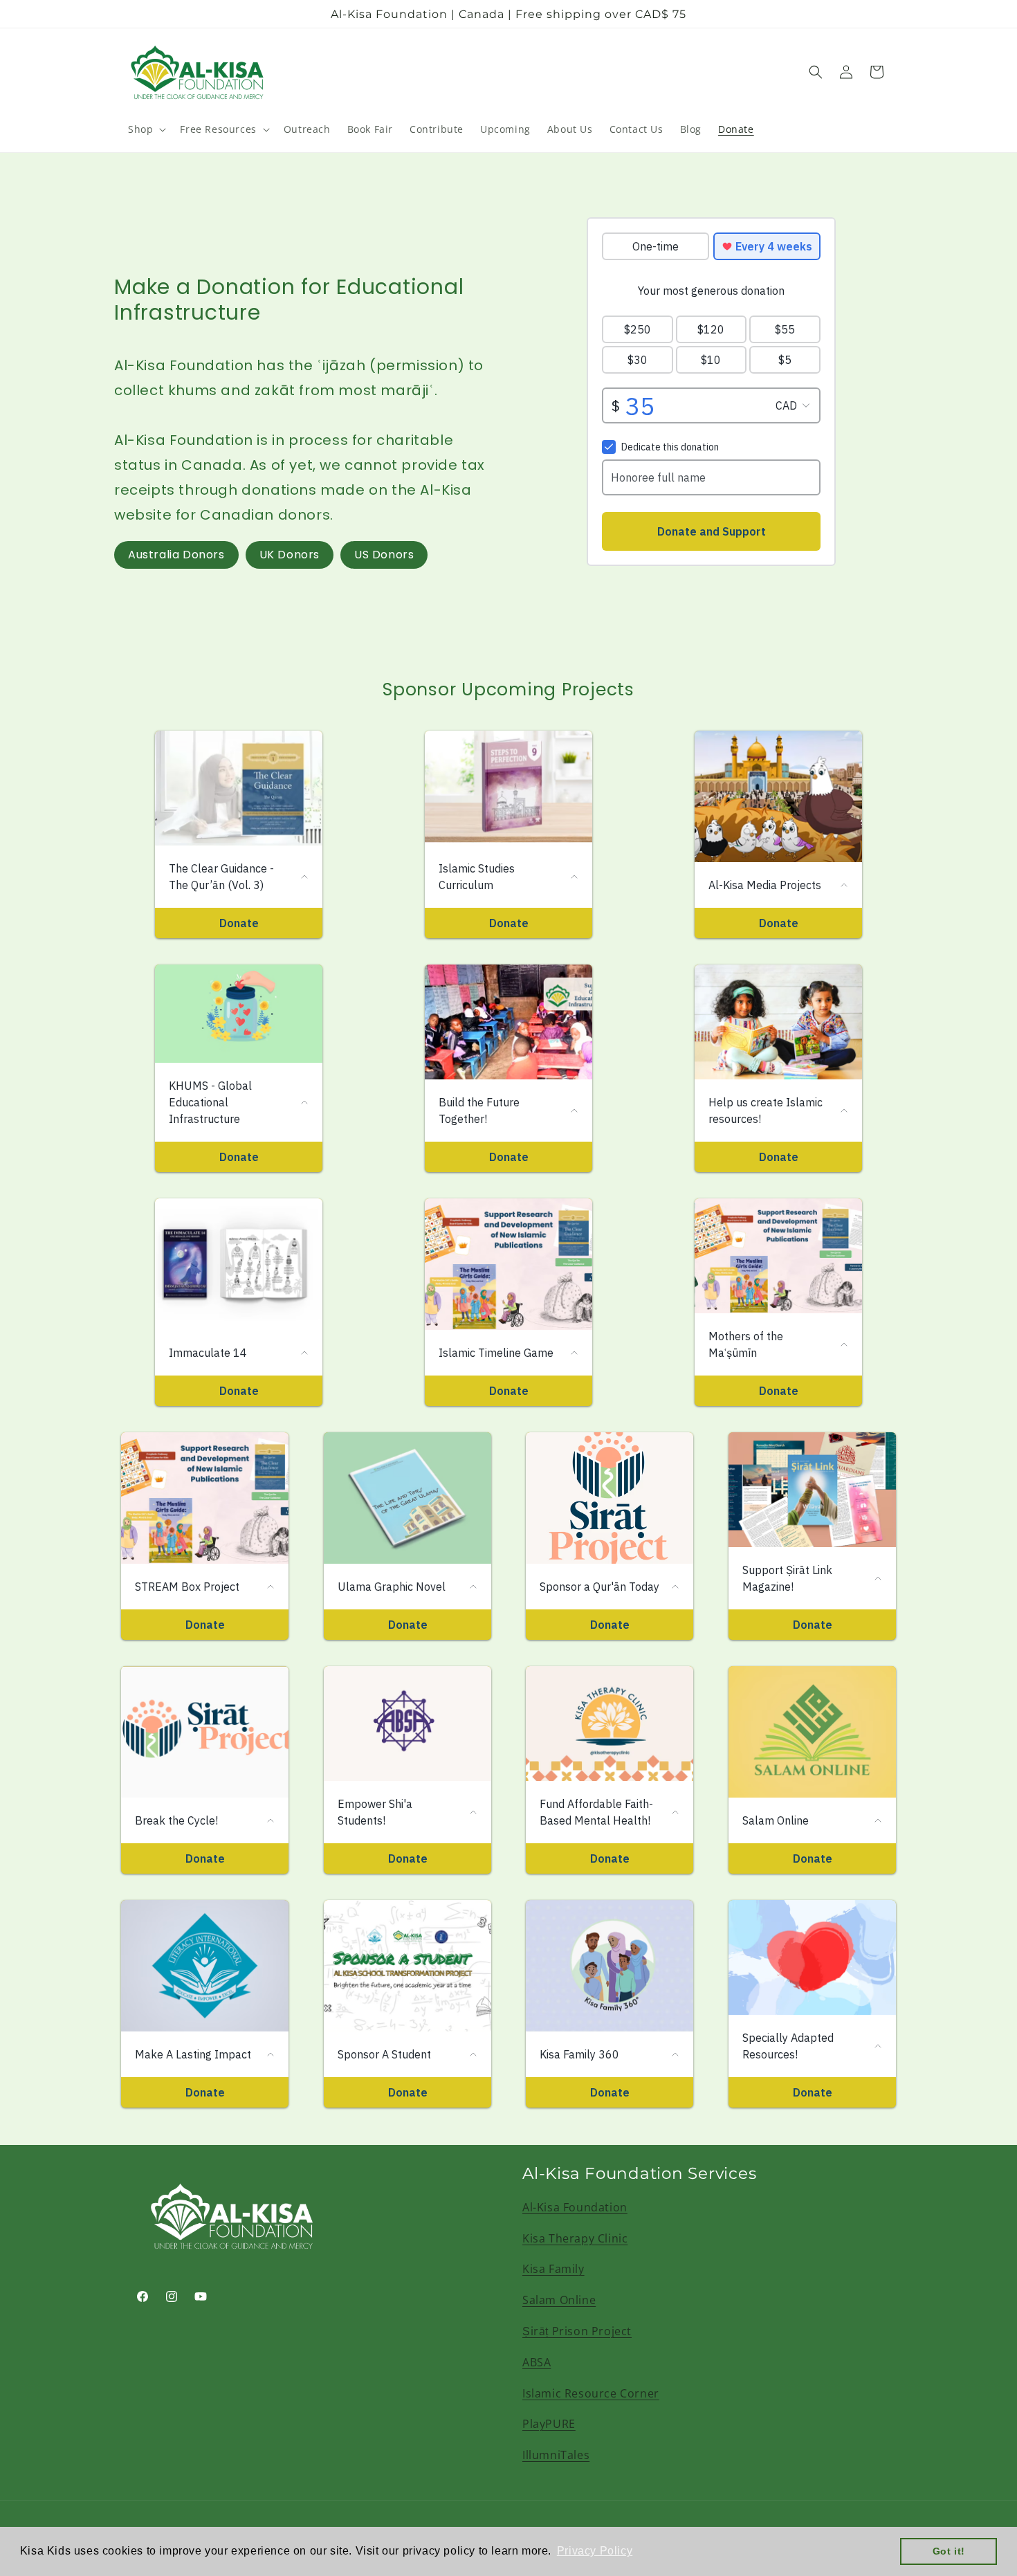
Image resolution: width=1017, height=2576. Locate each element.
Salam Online (559, 2300)
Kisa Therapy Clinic (575, 2238)
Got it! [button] (949, 2551)
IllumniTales (556, 2455)
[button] (146, 129)
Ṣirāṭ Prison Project (577, 2331)
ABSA (537, 2362)
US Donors (384, 555)
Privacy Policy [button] (595, 2551)
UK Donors (290, 555)
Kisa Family (553, 2269)
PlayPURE (549, 2424)
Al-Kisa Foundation (575, 2207)
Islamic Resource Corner (591, 2393)
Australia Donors (176, 555)
